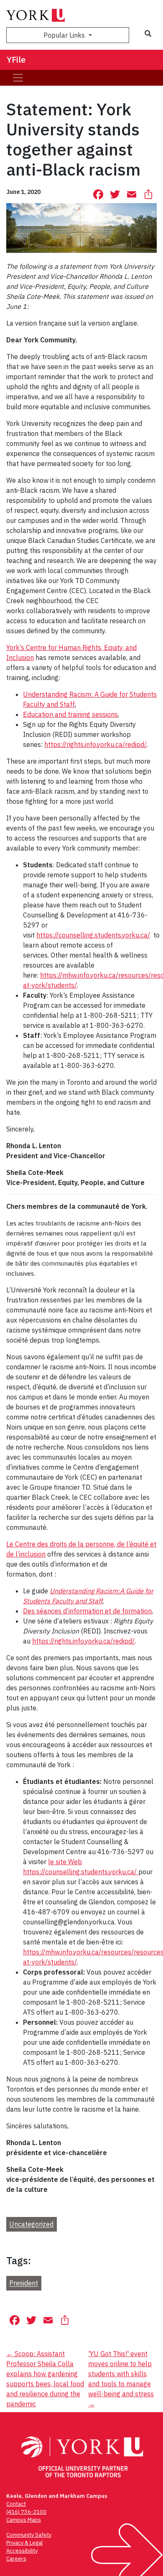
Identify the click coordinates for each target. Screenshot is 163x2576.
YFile (16, 60)
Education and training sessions (70, 714)
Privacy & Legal (24, 2543)
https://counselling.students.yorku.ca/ (93, 935)
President (24, 2283)
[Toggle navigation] (18, 78)
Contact (16, 2504)
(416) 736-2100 (26, 2512)
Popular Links (65, 35)
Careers (16, 2559)
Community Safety (29, 2535)
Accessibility (22, 2551)
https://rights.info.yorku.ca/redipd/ (96, 744)
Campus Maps (24, 2520)
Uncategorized (31, 2224)
